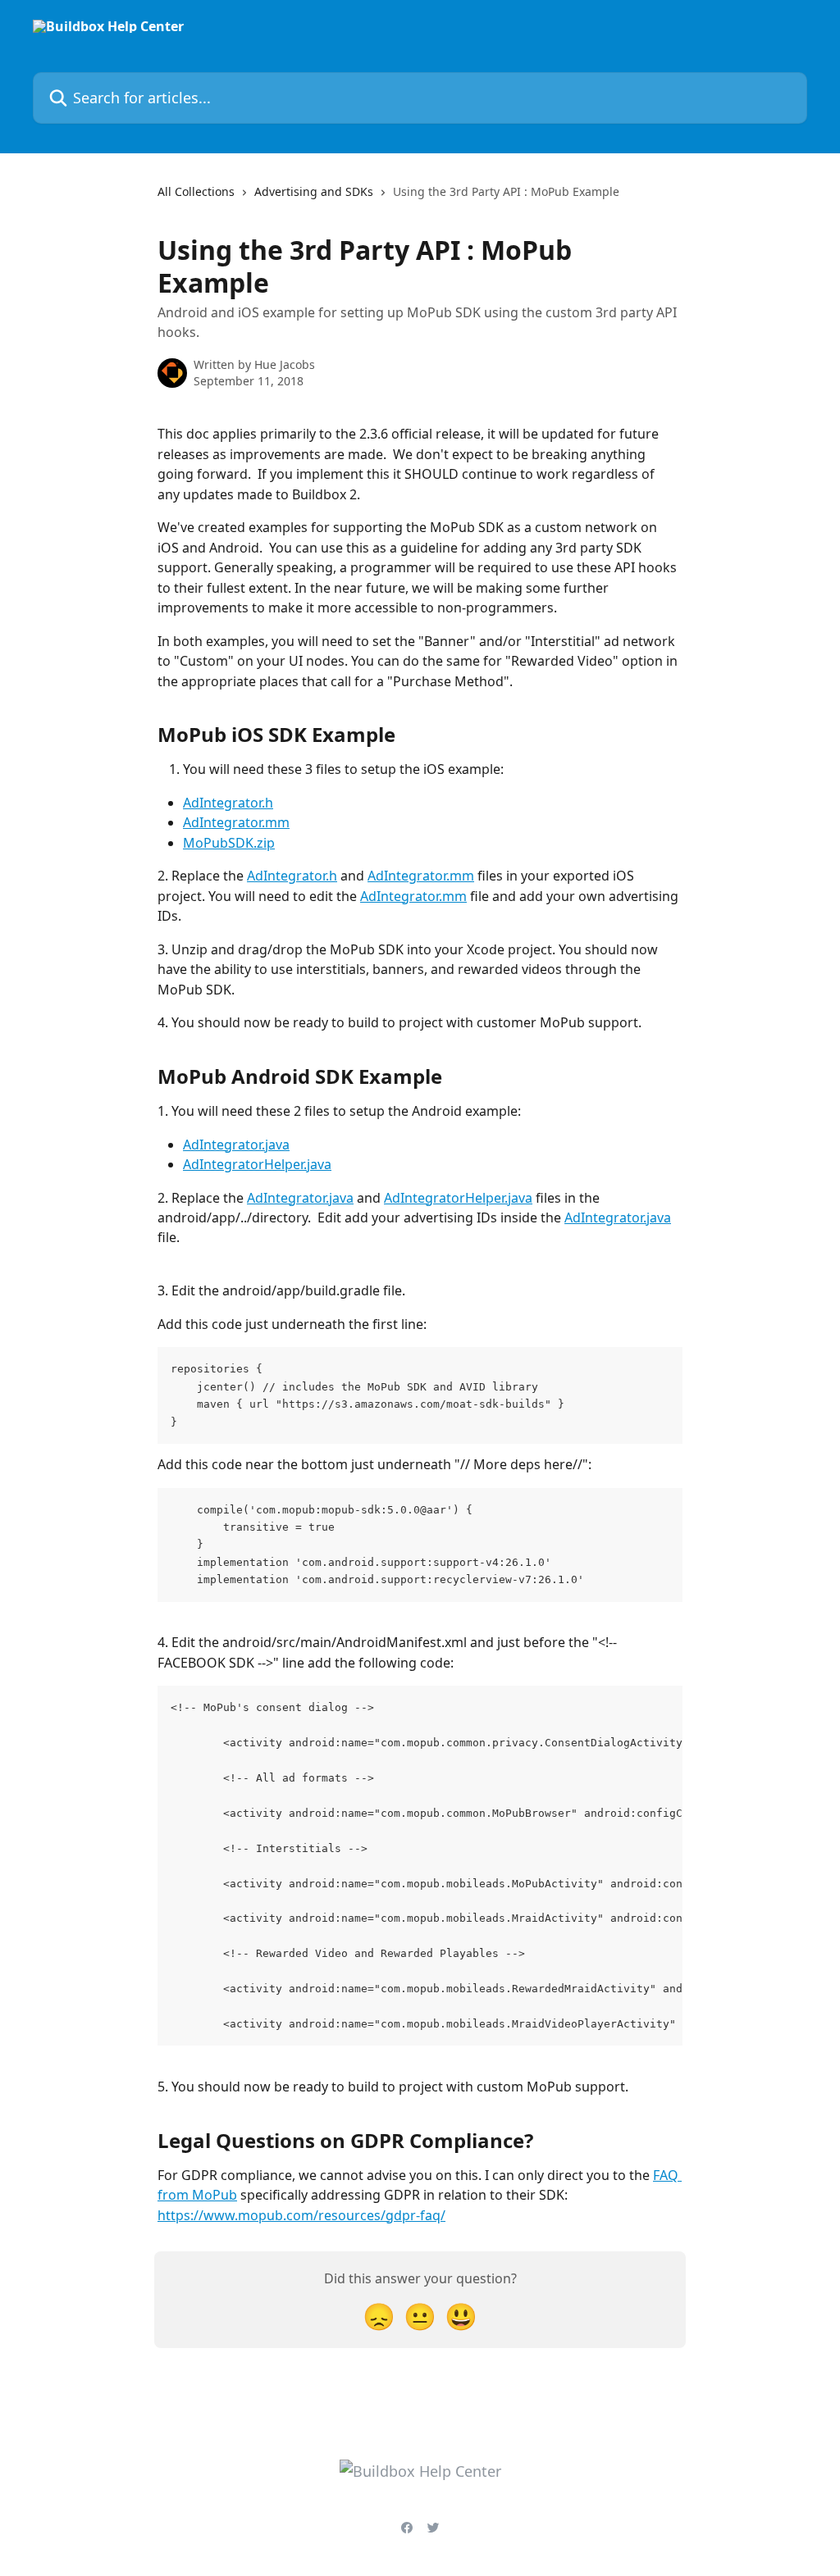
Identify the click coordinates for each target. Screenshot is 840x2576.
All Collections (196, 191)
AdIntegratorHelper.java (257, 1164)
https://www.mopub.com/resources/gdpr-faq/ (301, 2215)
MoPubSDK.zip (229, 843)
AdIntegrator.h (228, 803)
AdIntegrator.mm (236, 822)
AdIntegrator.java (236, 1145)
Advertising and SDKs (314, 191)
